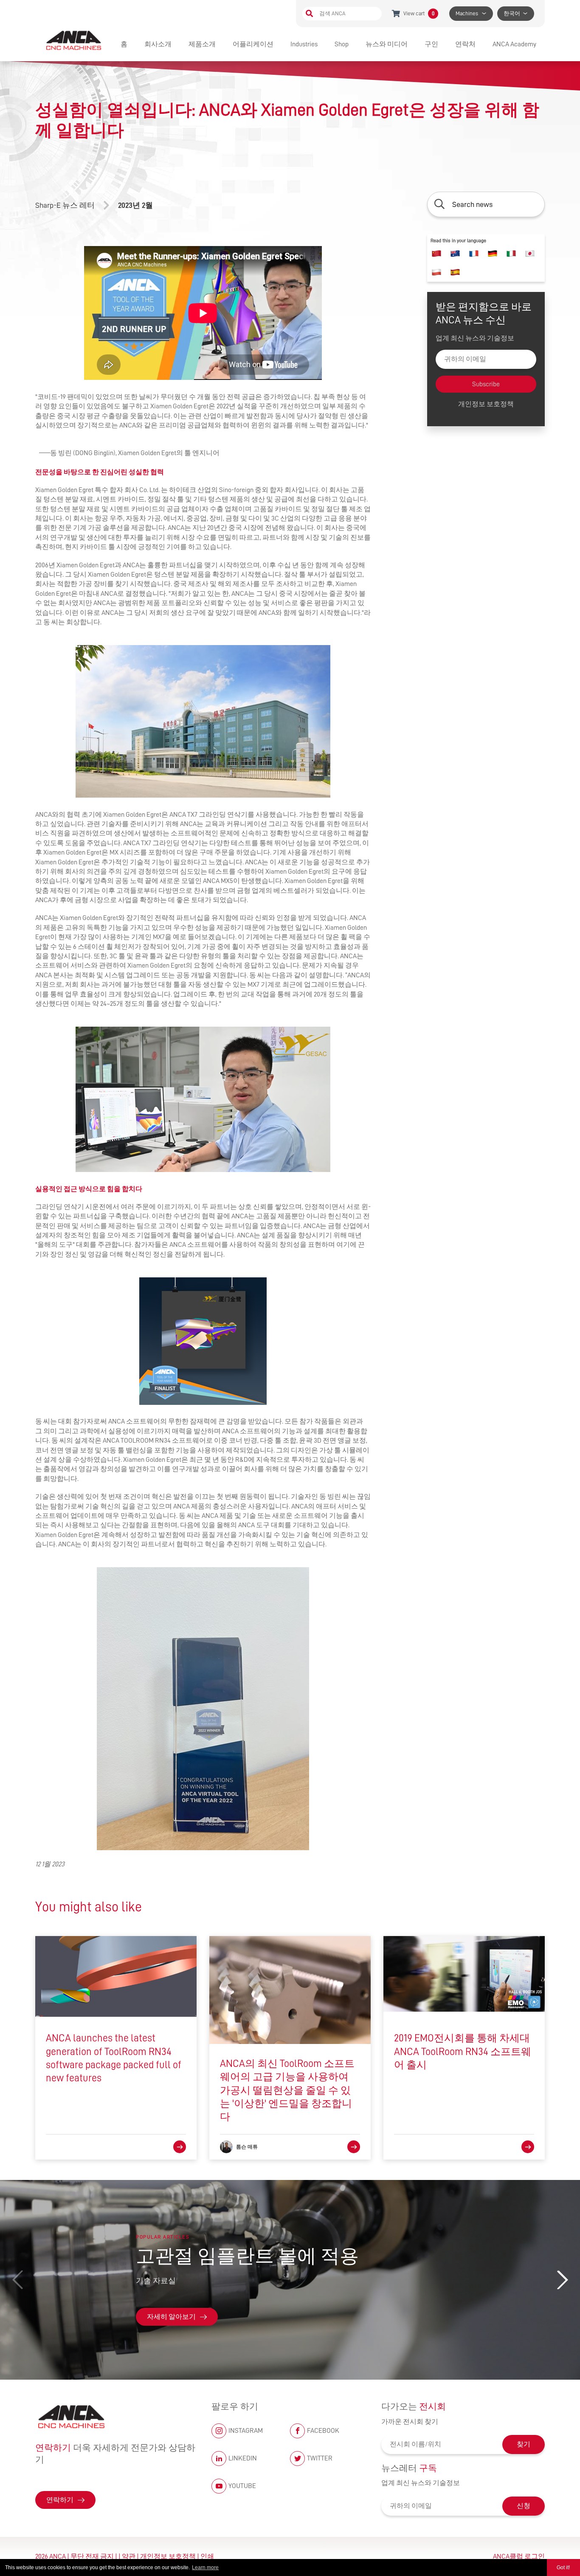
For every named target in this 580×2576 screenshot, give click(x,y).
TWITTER (320, 2458)
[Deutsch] (493, 254)
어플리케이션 (253, 44)
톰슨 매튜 (247, 2147)
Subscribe (486, 384)
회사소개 (158, 44)
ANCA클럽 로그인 (519, 2556)
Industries (304, 44)
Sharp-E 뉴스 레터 (65, 205)
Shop (342, 44)
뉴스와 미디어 (387, 44)
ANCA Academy (514, 44)
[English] (455, 254)
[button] (562, 2280)
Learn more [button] (205, 2568)
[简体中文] (436, 254)
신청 (524, 2506)
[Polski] (436, 272)
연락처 (465, 44)
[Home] (75, 40)
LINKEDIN (243, 2458)
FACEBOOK (323, 2431)
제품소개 (202, 44)
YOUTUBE (242, 2486)
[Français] (474, 254)
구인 (431, 44)
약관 (129, 2556)
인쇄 (207, 2556)
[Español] (455, 272)
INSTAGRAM (246, 2431)
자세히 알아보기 (171, 2317)
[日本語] (530, 254)
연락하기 (60, 2500)
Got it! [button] (563, 2568)
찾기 (524, 2444)
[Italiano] (511, 254)
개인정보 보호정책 (486, 404)
